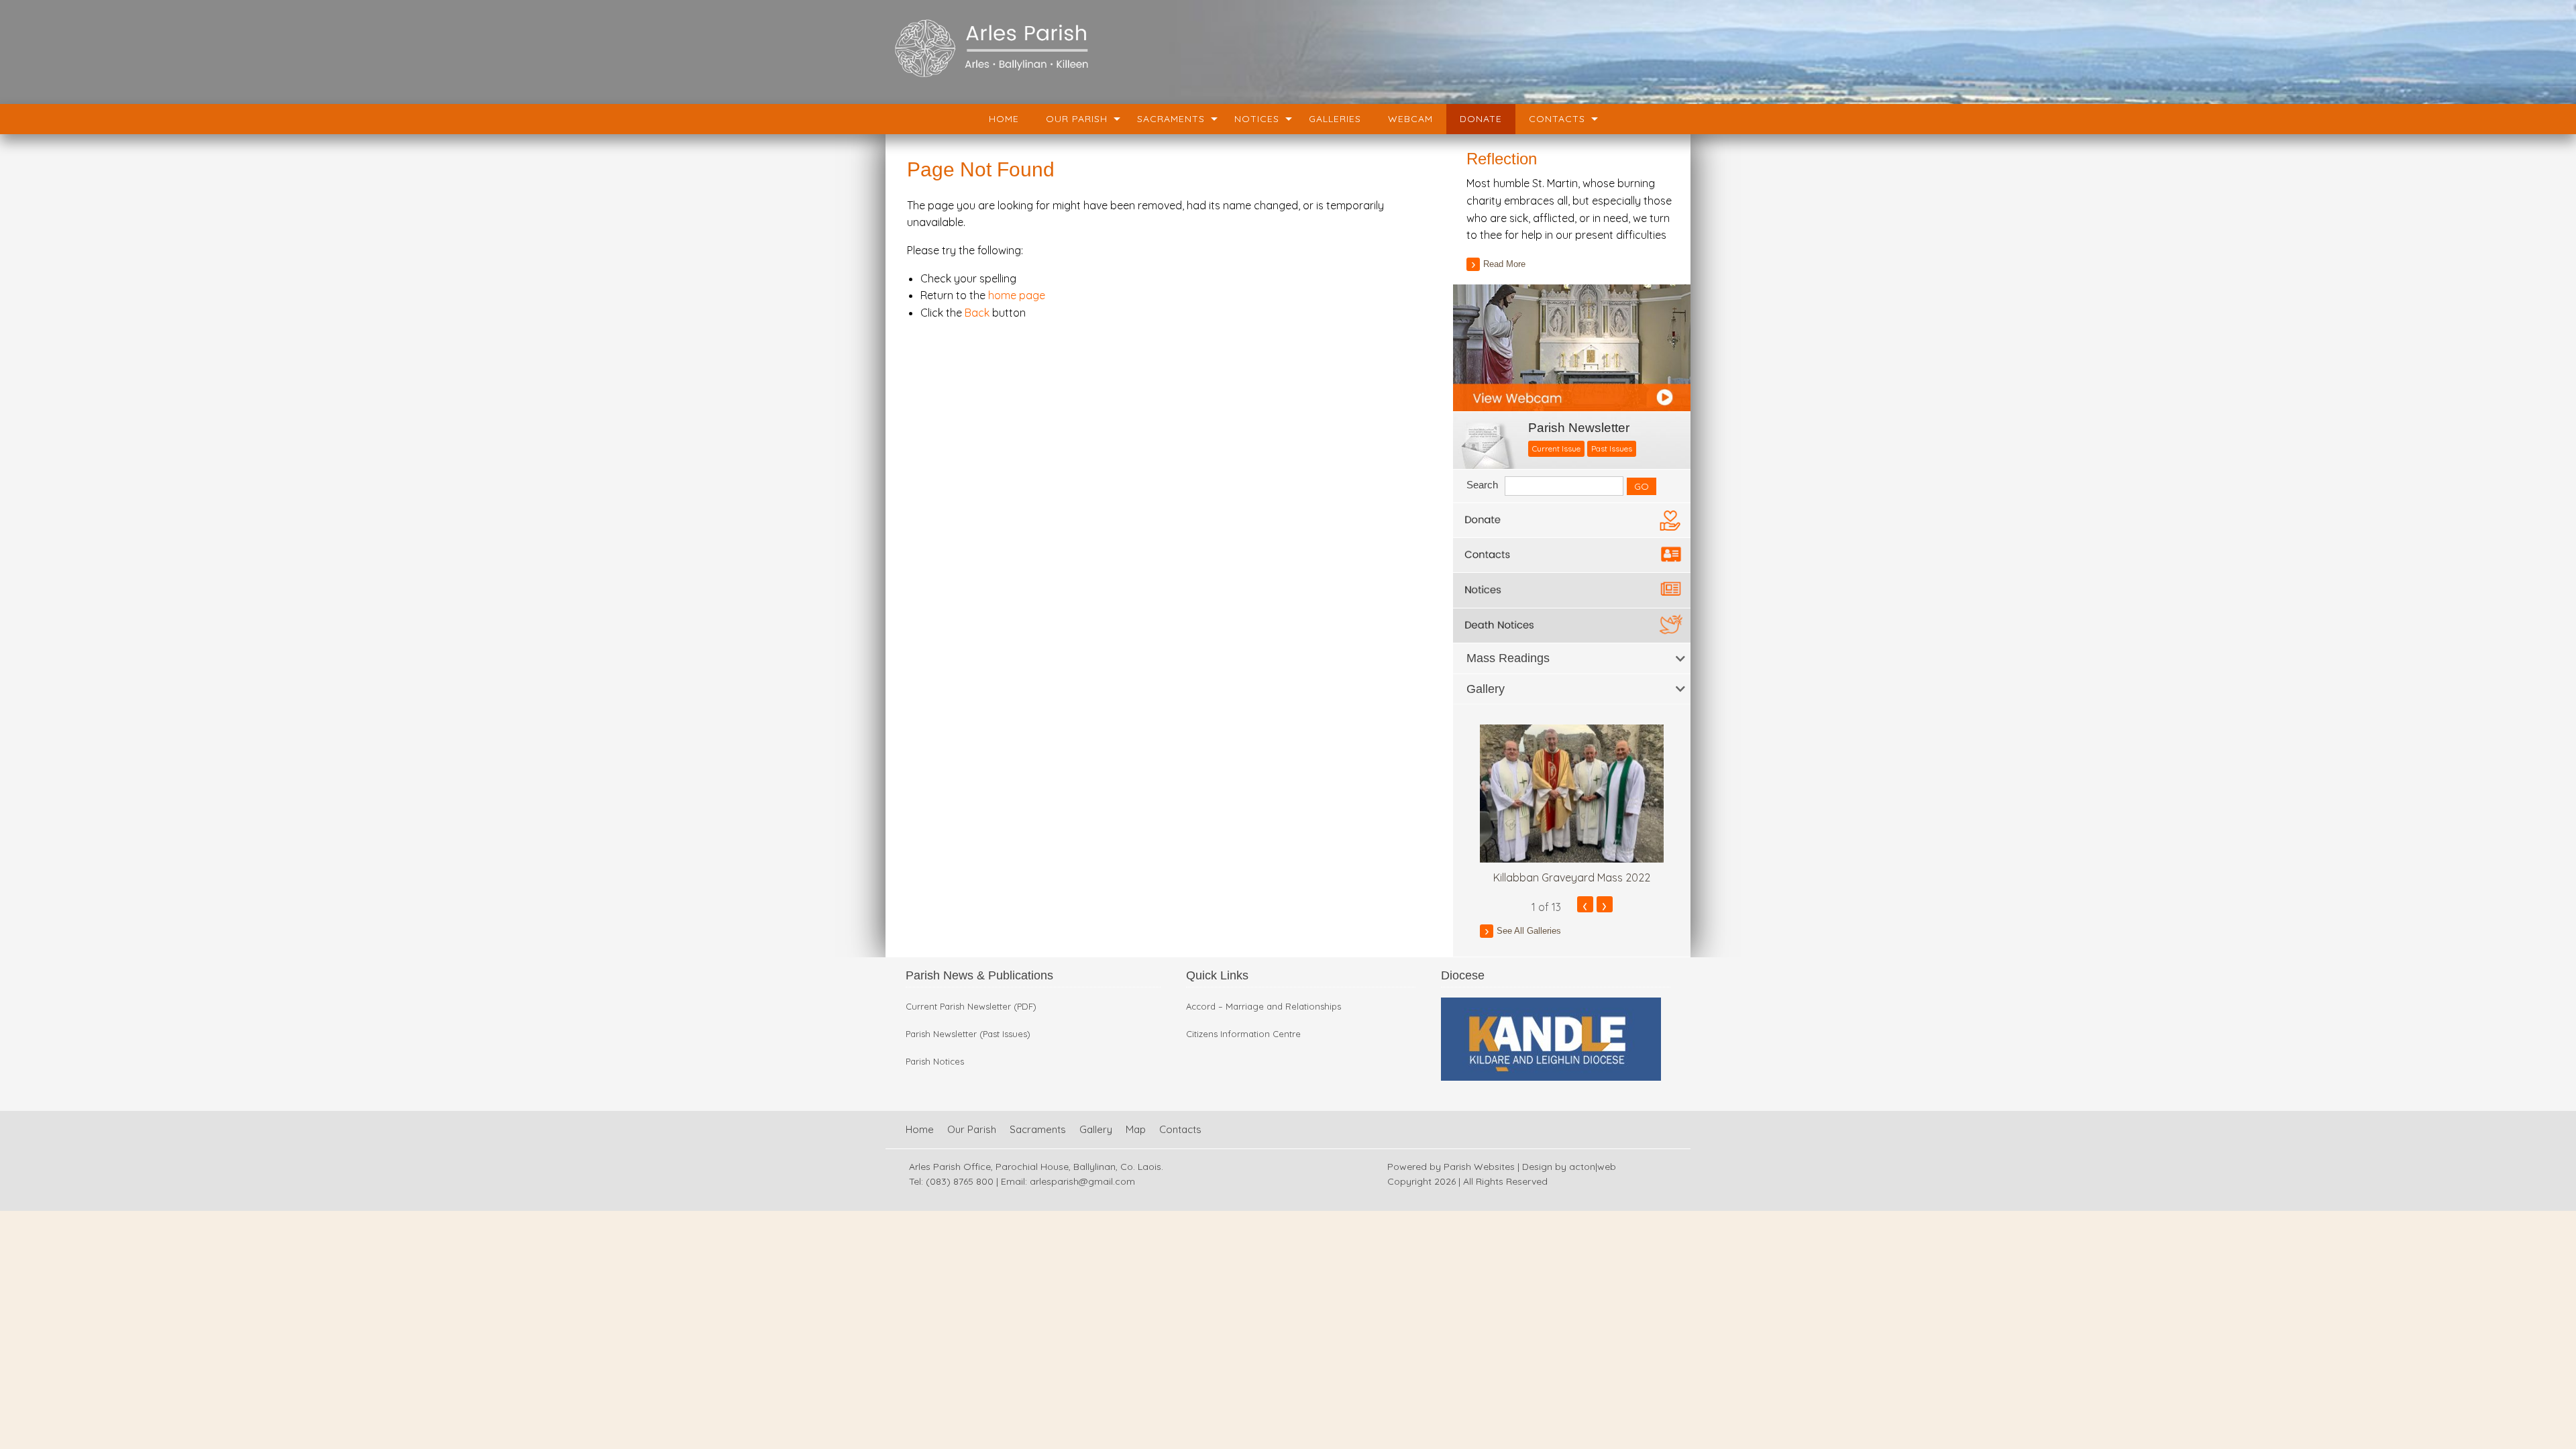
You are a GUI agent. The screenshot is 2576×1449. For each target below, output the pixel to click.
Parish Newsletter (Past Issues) (968, 1034)
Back (977, 313)
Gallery (1096, 1129)
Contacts (1557, 119)
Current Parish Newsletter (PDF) (971, 1007)
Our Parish (1077, 119)
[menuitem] (1004, 119)
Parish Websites (1479, 1167)
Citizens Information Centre (1243, 1034)
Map (1136, 1129)
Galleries (1335, 119)
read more (1504, 264)
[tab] (1572, 658)
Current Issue (1556, 448)
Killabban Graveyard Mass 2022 (1572, 877)
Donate (1481, 119)
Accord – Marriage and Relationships (1264, 1007)
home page (1017, 295)
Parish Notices (935, 1062)
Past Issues (1612, 448)
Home (1004, 119)
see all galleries (1529, 931)
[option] (1572, 805)
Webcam (1410, 119)
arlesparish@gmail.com (1082, 1181)
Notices (1257, 119)
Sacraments (1171, 119)
